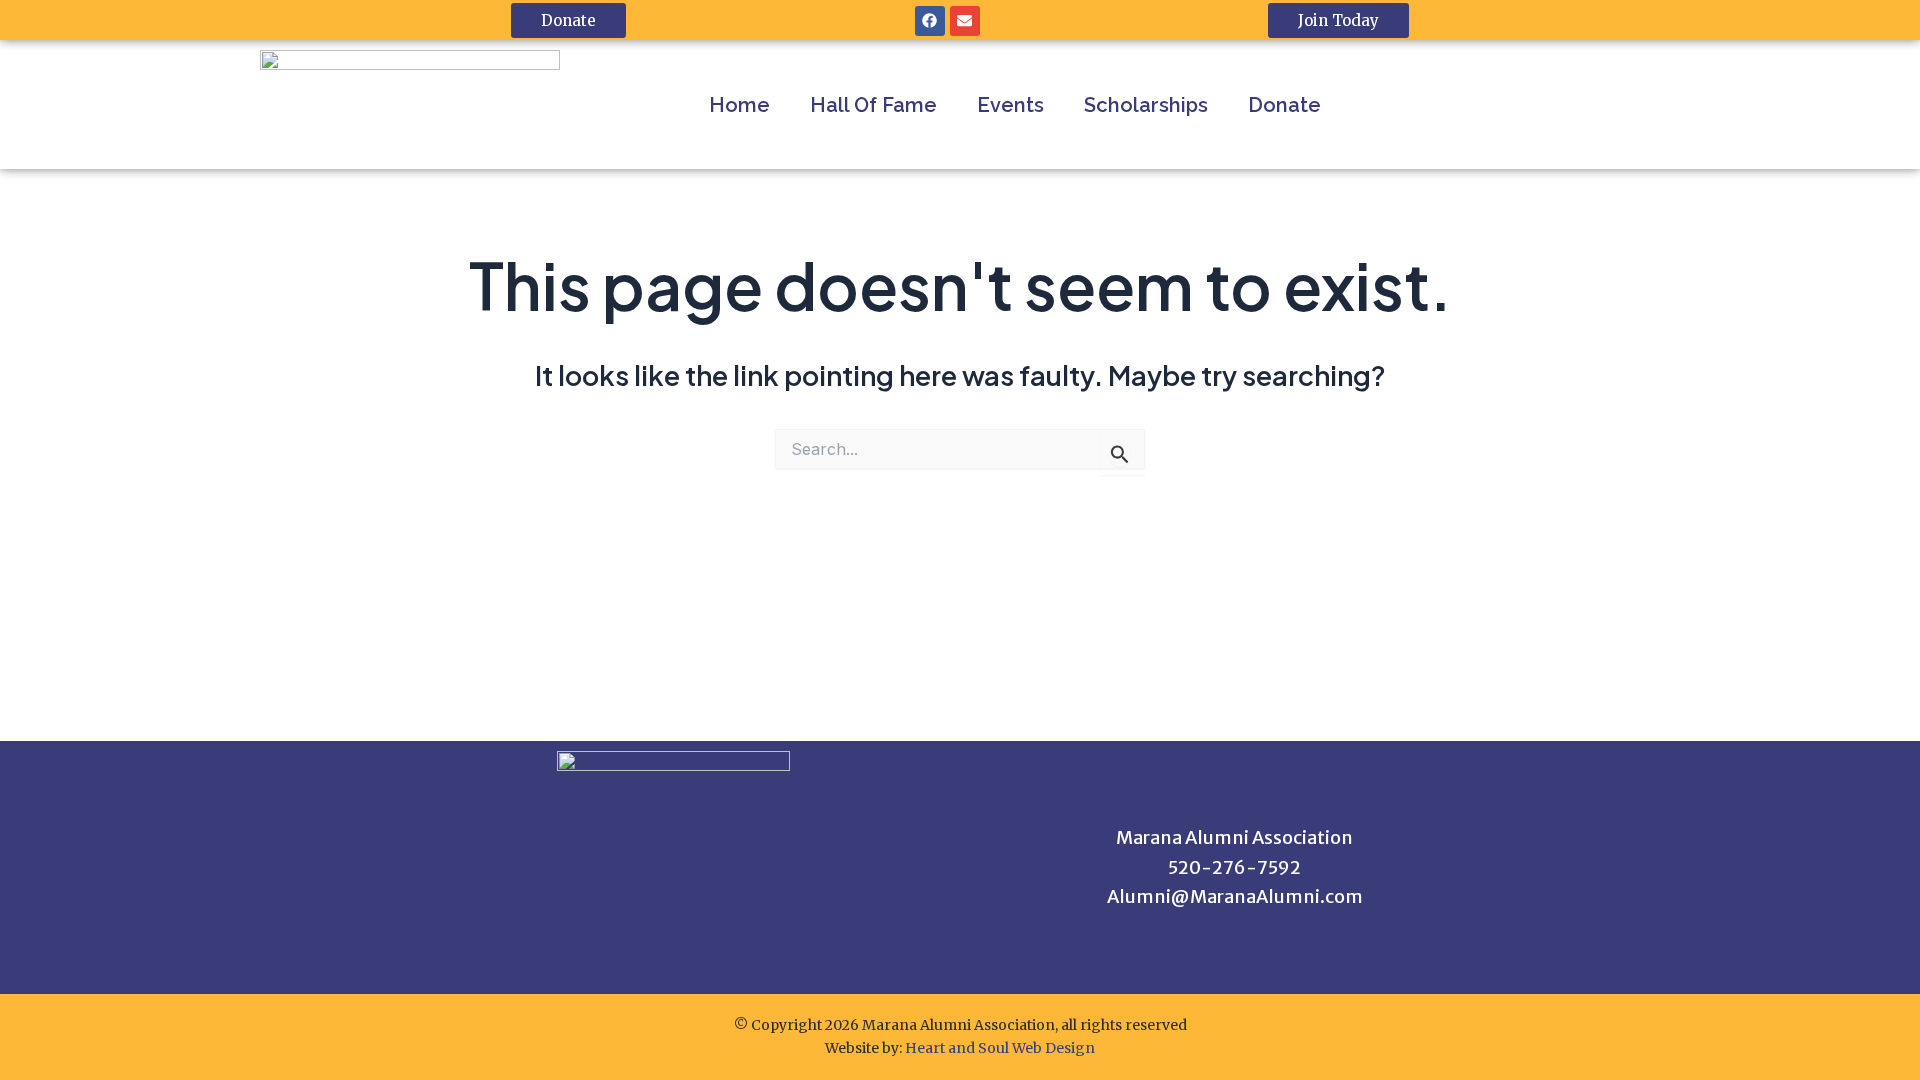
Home (739, 105)
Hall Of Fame (873, 105)
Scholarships (1146, 105)
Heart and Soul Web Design (1000, 1048)
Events (1010, 105)
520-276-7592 (1234, 867)
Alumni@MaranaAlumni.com (1235, 896)
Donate (1284, 105)
